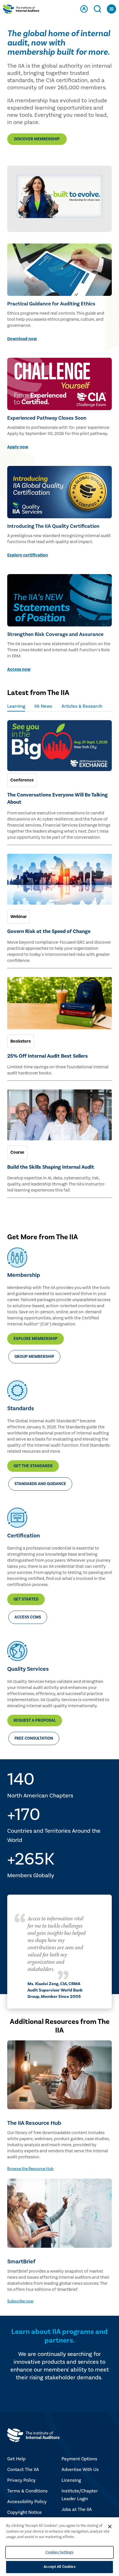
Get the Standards (33, 1466)
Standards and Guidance (40, 1484)
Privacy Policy (21, 2480)
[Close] (110, 2527)
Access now (19, 669)
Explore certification (28, 555)
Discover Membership (37, 139)
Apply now (18, 447)
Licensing (71, 2480)
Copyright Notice (25, 2512)
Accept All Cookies (59, 2567)
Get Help (16, 2459)
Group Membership (34, 1357)
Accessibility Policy (27, 2502)
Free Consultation (34, 1738)
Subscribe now (20, 2301)
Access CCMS (28, 1617)
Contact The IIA (23, 2470)
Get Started (26, 1599)
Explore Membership (36, 1339)
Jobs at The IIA (77, 2509)
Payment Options (79, 2459)
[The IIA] (21, 10)
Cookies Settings (59, 2552)
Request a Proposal (35, 1721)
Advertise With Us (80, 2470)
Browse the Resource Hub (30, 2169)
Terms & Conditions (27, 2491)
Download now (22, 339)
